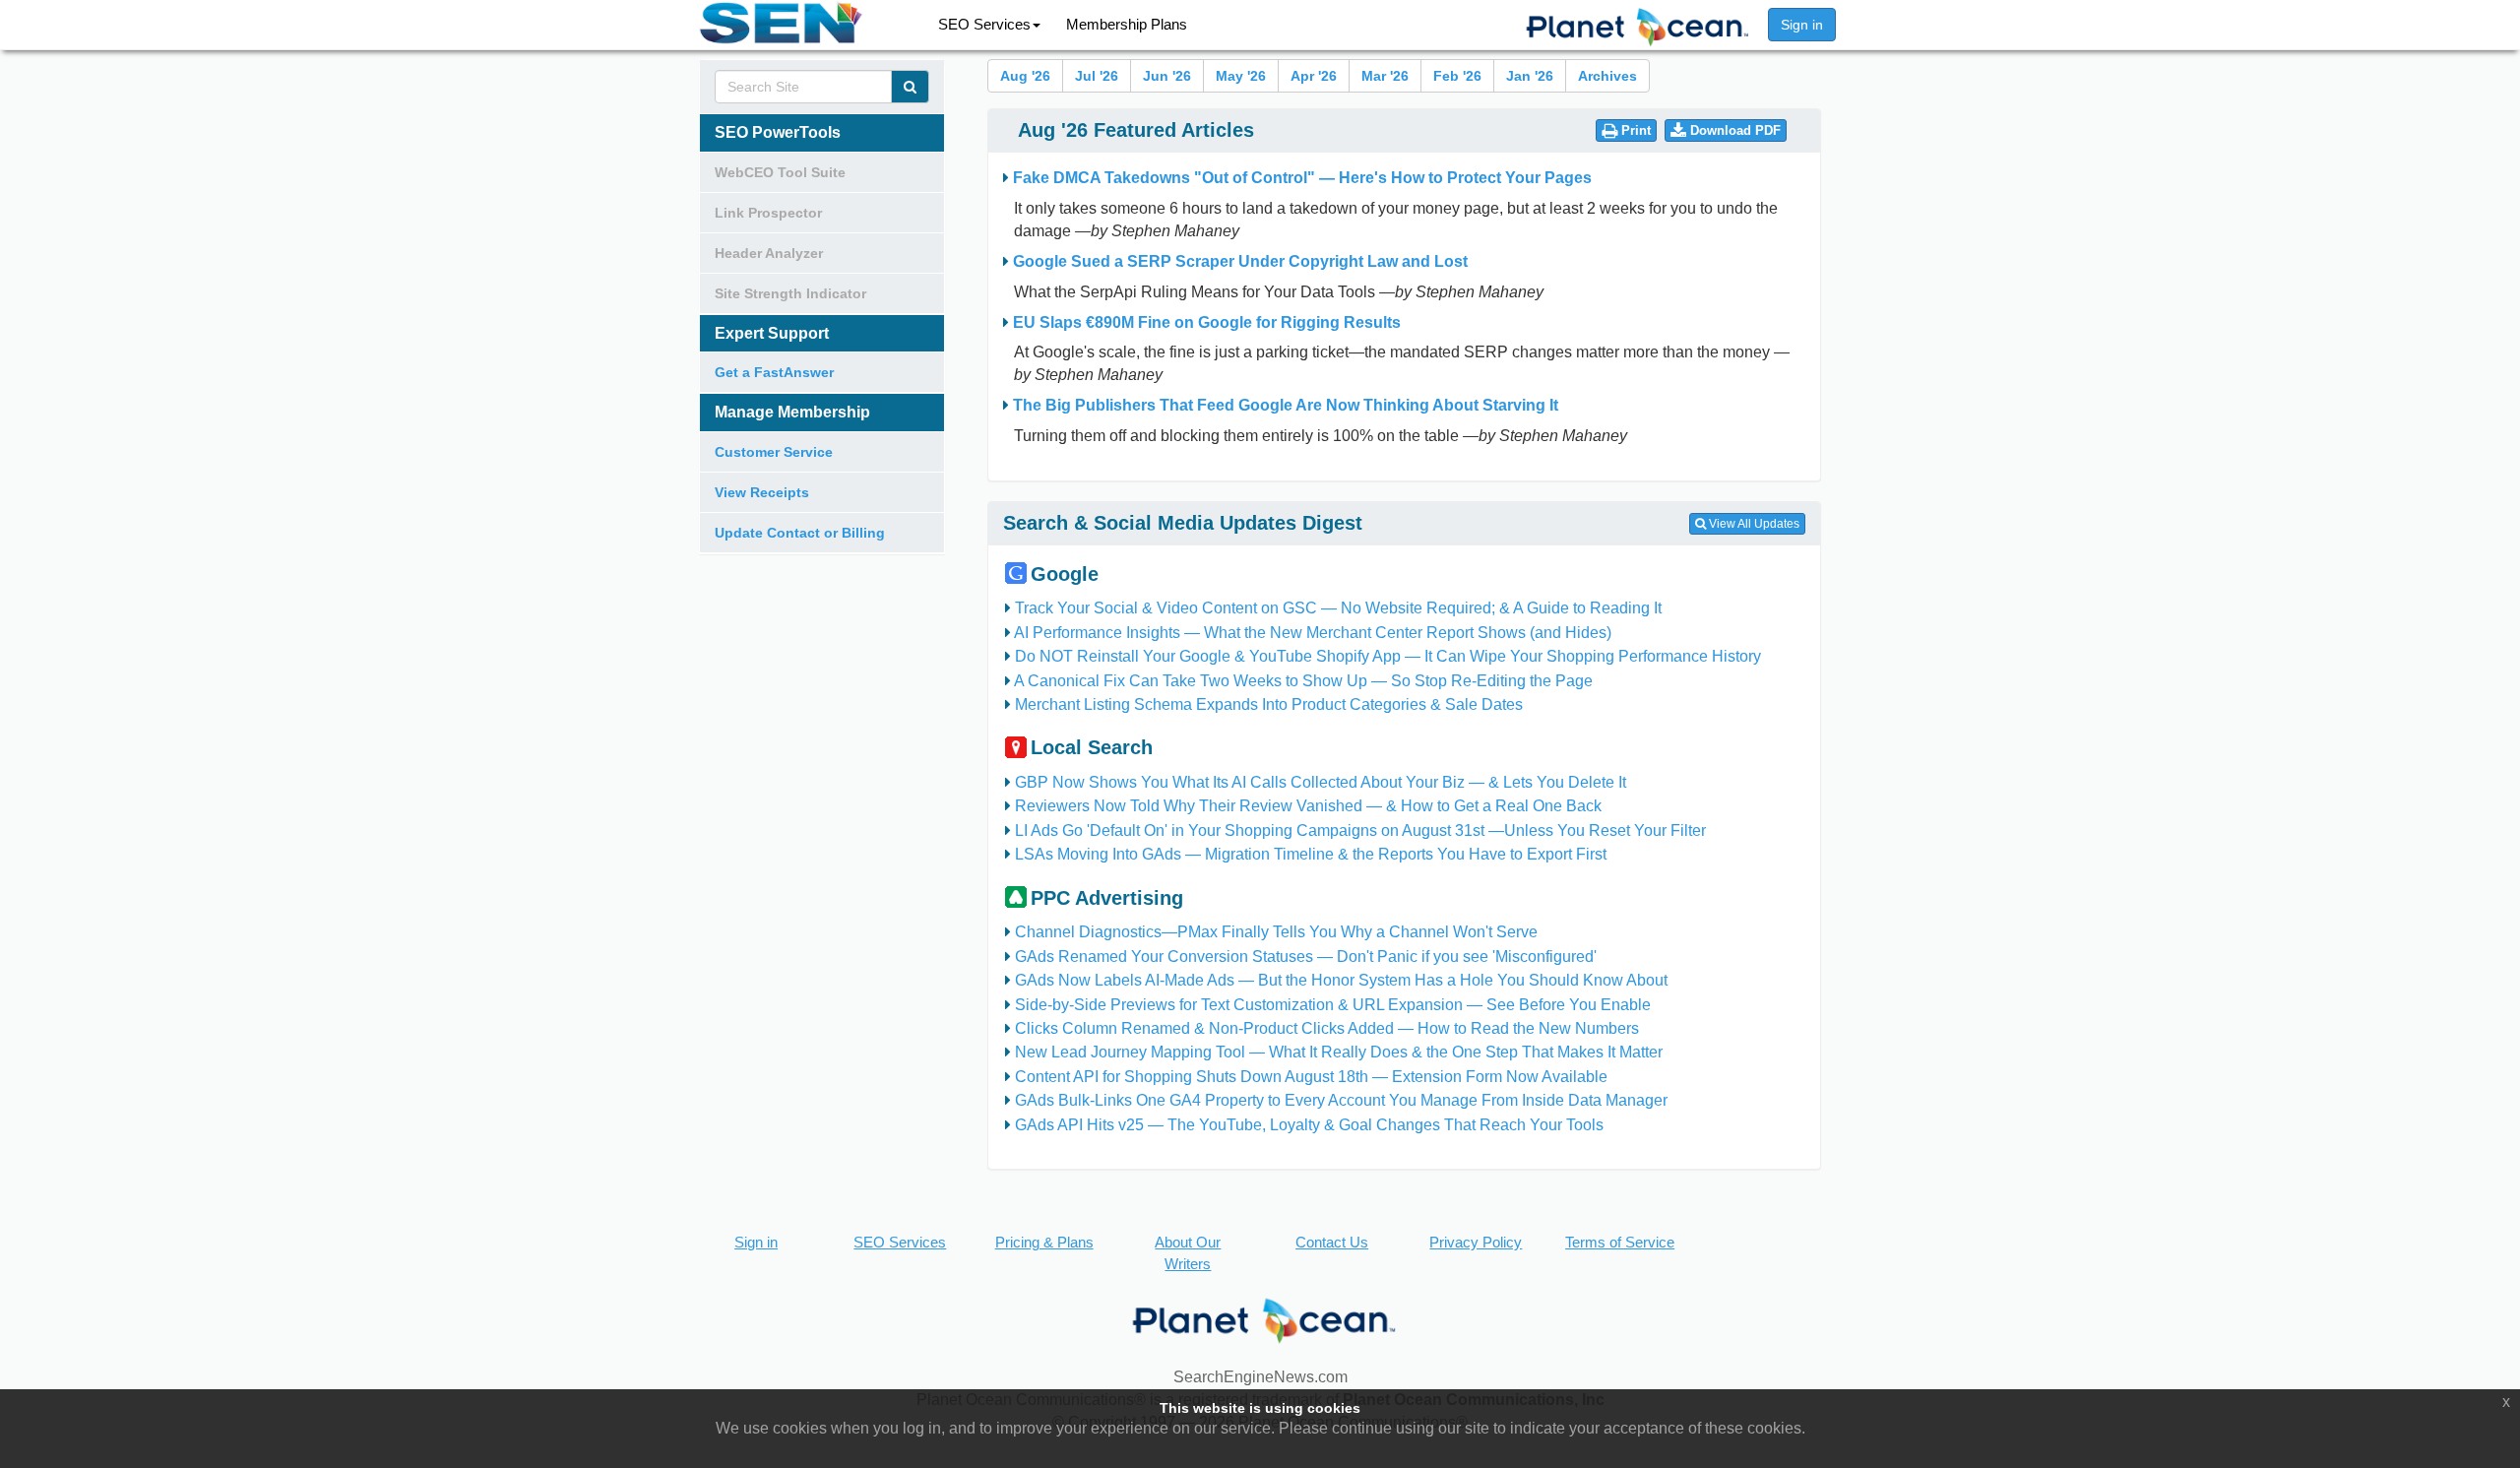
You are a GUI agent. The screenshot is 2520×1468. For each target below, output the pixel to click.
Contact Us (1332, 1242)
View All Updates (1753, 524)
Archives (1607, 76)
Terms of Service (1620, 1242)
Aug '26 (1025, 76)
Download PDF (1733, 130)
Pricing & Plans (1044, 1242)
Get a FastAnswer (774, 372)
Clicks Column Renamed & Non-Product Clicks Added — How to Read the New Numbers (1327, 1028)
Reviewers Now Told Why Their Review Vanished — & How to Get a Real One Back (1308, 806)
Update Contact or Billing (800, 533)
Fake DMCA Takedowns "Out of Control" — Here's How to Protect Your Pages (1302, 178)
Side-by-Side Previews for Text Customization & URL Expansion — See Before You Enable (1333, 1005)
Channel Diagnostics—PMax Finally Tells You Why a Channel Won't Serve (1276, 932)
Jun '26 (1167, 76)
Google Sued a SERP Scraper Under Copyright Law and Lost (1240, 261)
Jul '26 (1097, 76)
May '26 (1241, 76)
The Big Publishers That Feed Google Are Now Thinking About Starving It (1286, 405)
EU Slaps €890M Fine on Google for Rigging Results (1207, 322)
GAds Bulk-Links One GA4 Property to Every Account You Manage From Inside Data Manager (1341, 1100)
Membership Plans (1127, 24)
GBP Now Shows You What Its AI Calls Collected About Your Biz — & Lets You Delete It (1321, 782)
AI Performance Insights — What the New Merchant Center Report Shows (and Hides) (1313, 633)
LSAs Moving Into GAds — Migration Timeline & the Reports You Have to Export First (1311, 854)
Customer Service (774, 452)
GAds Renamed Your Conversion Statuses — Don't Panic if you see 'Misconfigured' (1306, 957)
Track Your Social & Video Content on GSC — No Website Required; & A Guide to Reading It (1338, 608)
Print (1634, 130)
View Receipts (762, 492)
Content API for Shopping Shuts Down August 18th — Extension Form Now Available (1311, 1077)
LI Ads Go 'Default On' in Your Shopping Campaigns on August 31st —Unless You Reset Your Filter (1360, 830)
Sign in (1802, 25)
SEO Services (984, 24)
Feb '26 (1457, 76)
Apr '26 (1314, 76)
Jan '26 (1530, 76)
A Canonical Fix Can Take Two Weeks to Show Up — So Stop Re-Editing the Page (1303, 681)
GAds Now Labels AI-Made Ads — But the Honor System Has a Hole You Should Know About (1341, 980)
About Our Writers (1188, 1252)
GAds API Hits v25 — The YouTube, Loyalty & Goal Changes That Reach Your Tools (1309, 1125)
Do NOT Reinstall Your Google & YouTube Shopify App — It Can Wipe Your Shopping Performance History (1388, 656)
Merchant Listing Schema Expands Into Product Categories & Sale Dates (1269, 704)
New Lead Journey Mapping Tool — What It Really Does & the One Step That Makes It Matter (1339, 1052)
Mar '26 (1385, 76)
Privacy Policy (1476, 1242)
